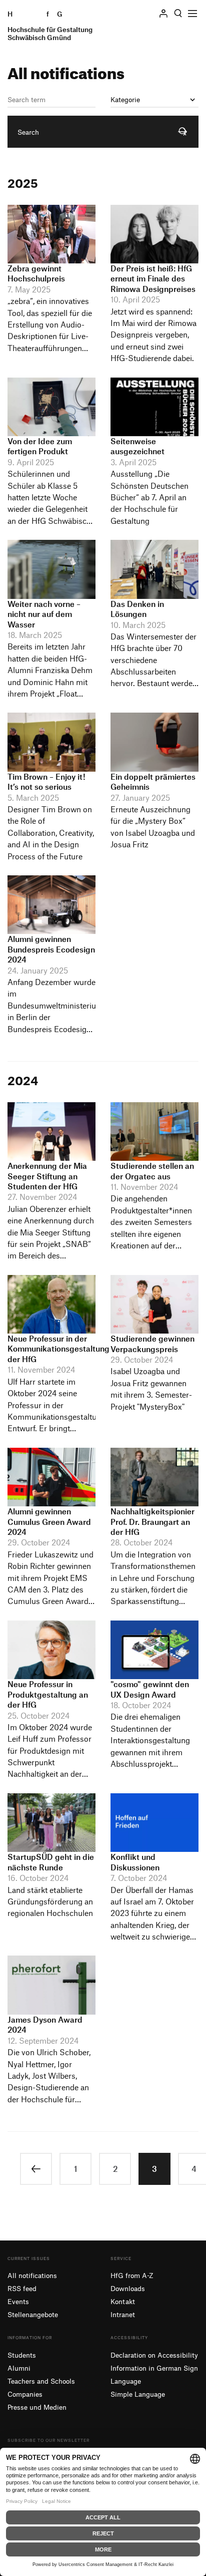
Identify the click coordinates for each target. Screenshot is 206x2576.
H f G (50, 26)
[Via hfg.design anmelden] (163, 13)
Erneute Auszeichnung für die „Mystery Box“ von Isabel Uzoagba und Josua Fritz (153, 827)
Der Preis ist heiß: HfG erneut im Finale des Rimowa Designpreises (153, 279)
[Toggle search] (178, 14)
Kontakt (123, 2301)
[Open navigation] (192, 14)
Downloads (128, 2288)
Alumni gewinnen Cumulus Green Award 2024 (49, 1522)
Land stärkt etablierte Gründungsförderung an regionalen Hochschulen (50, 1902)
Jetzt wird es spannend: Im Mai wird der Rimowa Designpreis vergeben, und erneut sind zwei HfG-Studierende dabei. (153, 335)
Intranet (123, 2314)
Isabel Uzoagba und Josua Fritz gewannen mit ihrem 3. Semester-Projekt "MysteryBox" (151, 1389)
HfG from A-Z (132, 2275)
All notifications (32, 2275)
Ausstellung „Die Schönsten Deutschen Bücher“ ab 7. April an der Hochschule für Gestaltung (149, 497)
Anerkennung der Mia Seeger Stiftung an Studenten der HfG (47, 1176)
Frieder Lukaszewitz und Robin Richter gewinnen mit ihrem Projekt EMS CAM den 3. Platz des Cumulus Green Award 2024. (50, 1579)
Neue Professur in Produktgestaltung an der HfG (48, 1694)
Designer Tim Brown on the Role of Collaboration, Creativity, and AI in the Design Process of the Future (51, 833)
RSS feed (22, 2288)
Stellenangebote (33, 2314)
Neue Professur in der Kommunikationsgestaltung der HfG (58, 1349)
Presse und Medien (37, 2407)
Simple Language (138, 2394)
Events (18, 2301)
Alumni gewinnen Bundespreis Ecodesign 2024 (51, 949)
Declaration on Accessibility (154, 2355)
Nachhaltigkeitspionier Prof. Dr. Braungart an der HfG (152, 1522)
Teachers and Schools (41, 2381)
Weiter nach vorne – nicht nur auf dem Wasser (44, 614)
